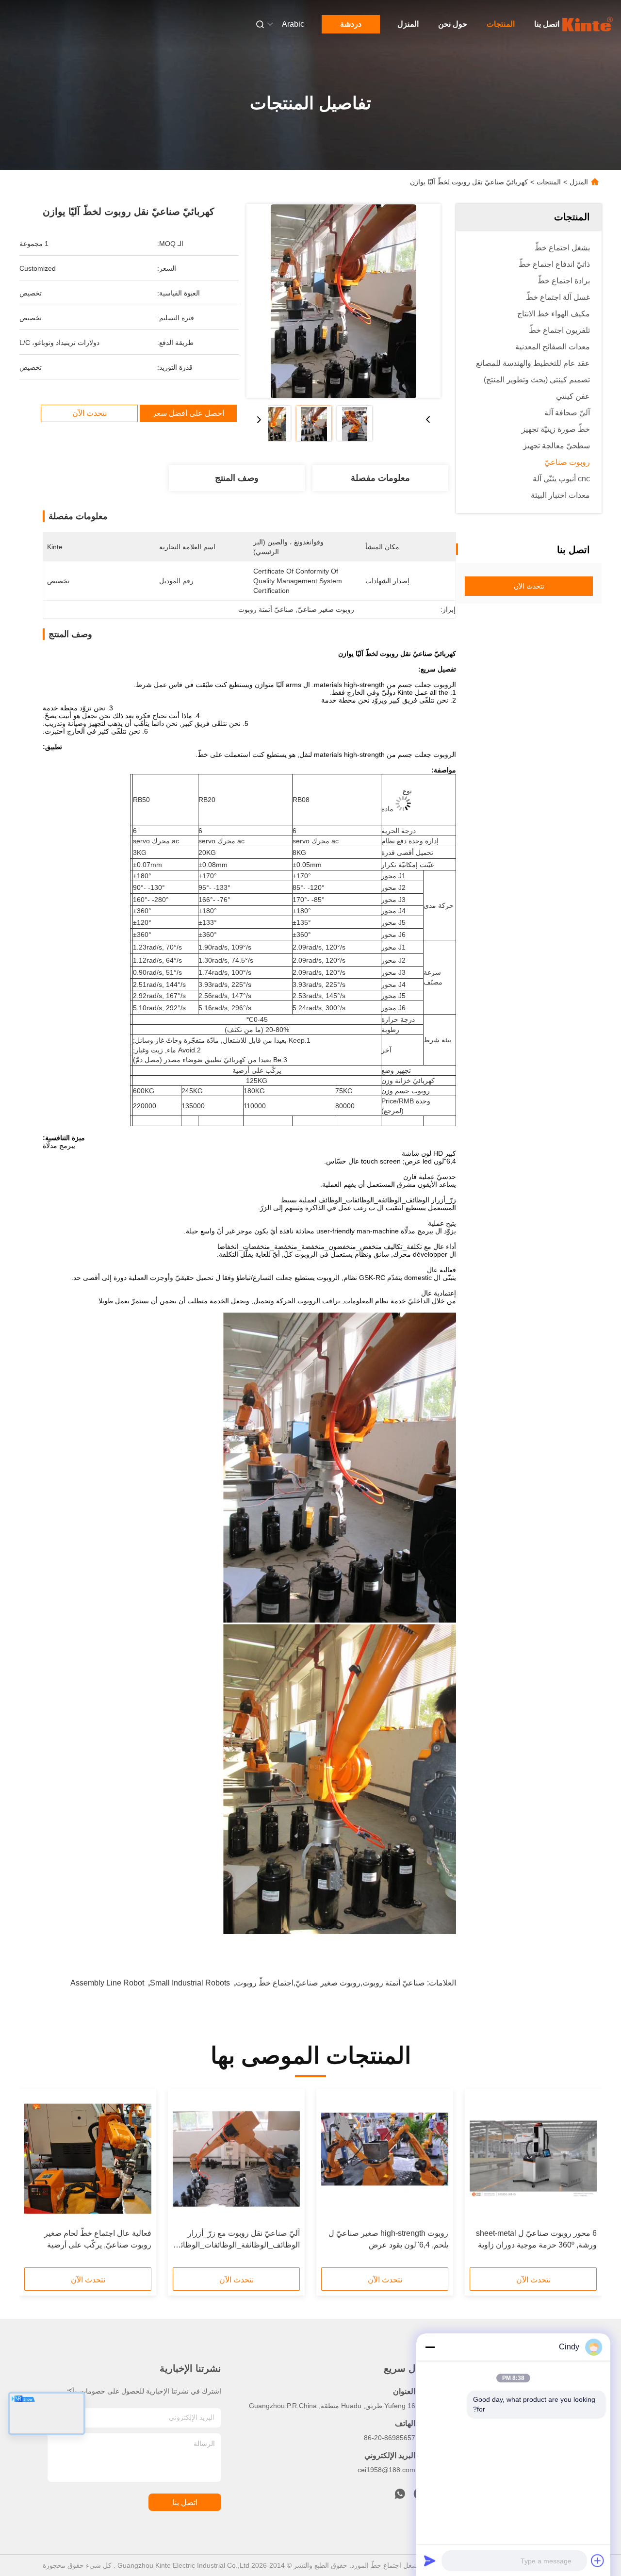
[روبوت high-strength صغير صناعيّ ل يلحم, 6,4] (385, 2159)
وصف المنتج (237, 478)
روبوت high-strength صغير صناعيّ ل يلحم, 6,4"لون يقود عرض (388, 2239)
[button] (584, 2182)
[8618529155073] (400, 2496)
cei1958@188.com (386, 2470)
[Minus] (430, 2347)
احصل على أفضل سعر (188, 413)
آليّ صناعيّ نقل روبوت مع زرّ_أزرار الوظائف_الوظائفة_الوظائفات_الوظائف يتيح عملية (236, 2240)
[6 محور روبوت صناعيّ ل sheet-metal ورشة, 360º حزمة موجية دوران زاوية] (533, 2159)
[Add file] (598, 2560)
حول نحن (453, 24)
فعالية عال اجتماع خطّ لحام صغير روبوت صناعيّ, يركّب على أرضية (98, 2239)
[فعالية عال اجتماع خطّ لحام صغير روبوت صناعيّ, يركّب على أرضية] (88, 2159)
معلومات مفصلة (380, 478)
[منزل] (588, 24)
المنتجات (501, 24)
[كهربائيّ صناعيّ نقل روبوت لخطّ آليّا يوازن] (343, 301)
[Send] (430, 2560)
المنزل (408, 24)
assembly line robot (107, 1983)
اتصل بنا (547, 24)
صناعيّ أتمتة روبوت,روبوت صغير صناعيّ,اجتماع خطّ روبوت (330, 1983)
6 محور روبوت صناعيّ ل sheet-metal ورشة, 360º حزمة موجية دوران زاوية (536, 2239)
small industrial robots (190, 1983)
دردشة (351, 24)
